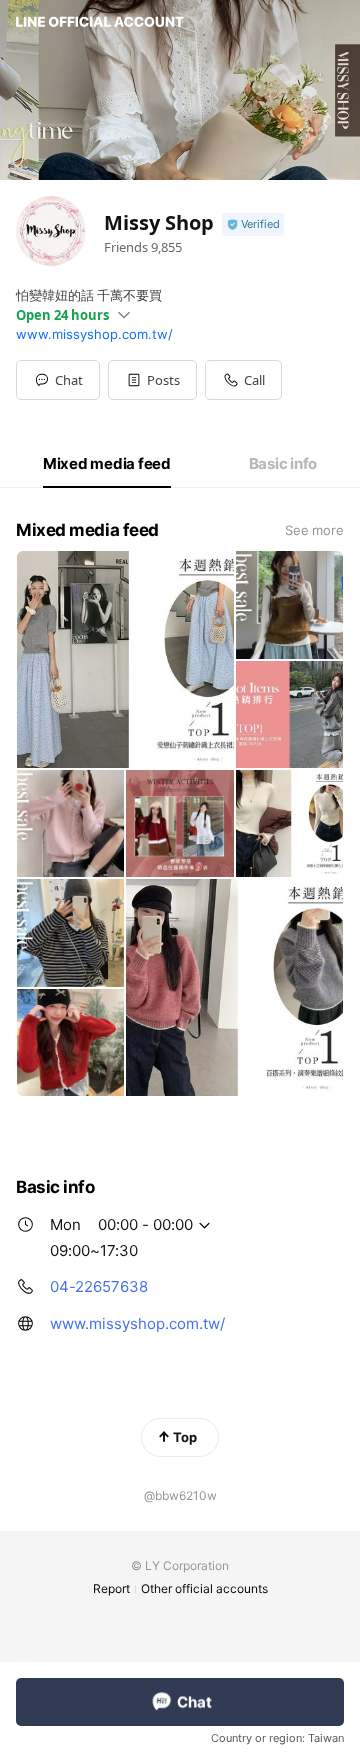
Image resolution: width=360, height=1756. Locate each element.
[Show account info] (253, 224)
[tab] (107, 464)
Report (111, 1588)
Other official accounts (204, 1588)
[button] (152, 380)
